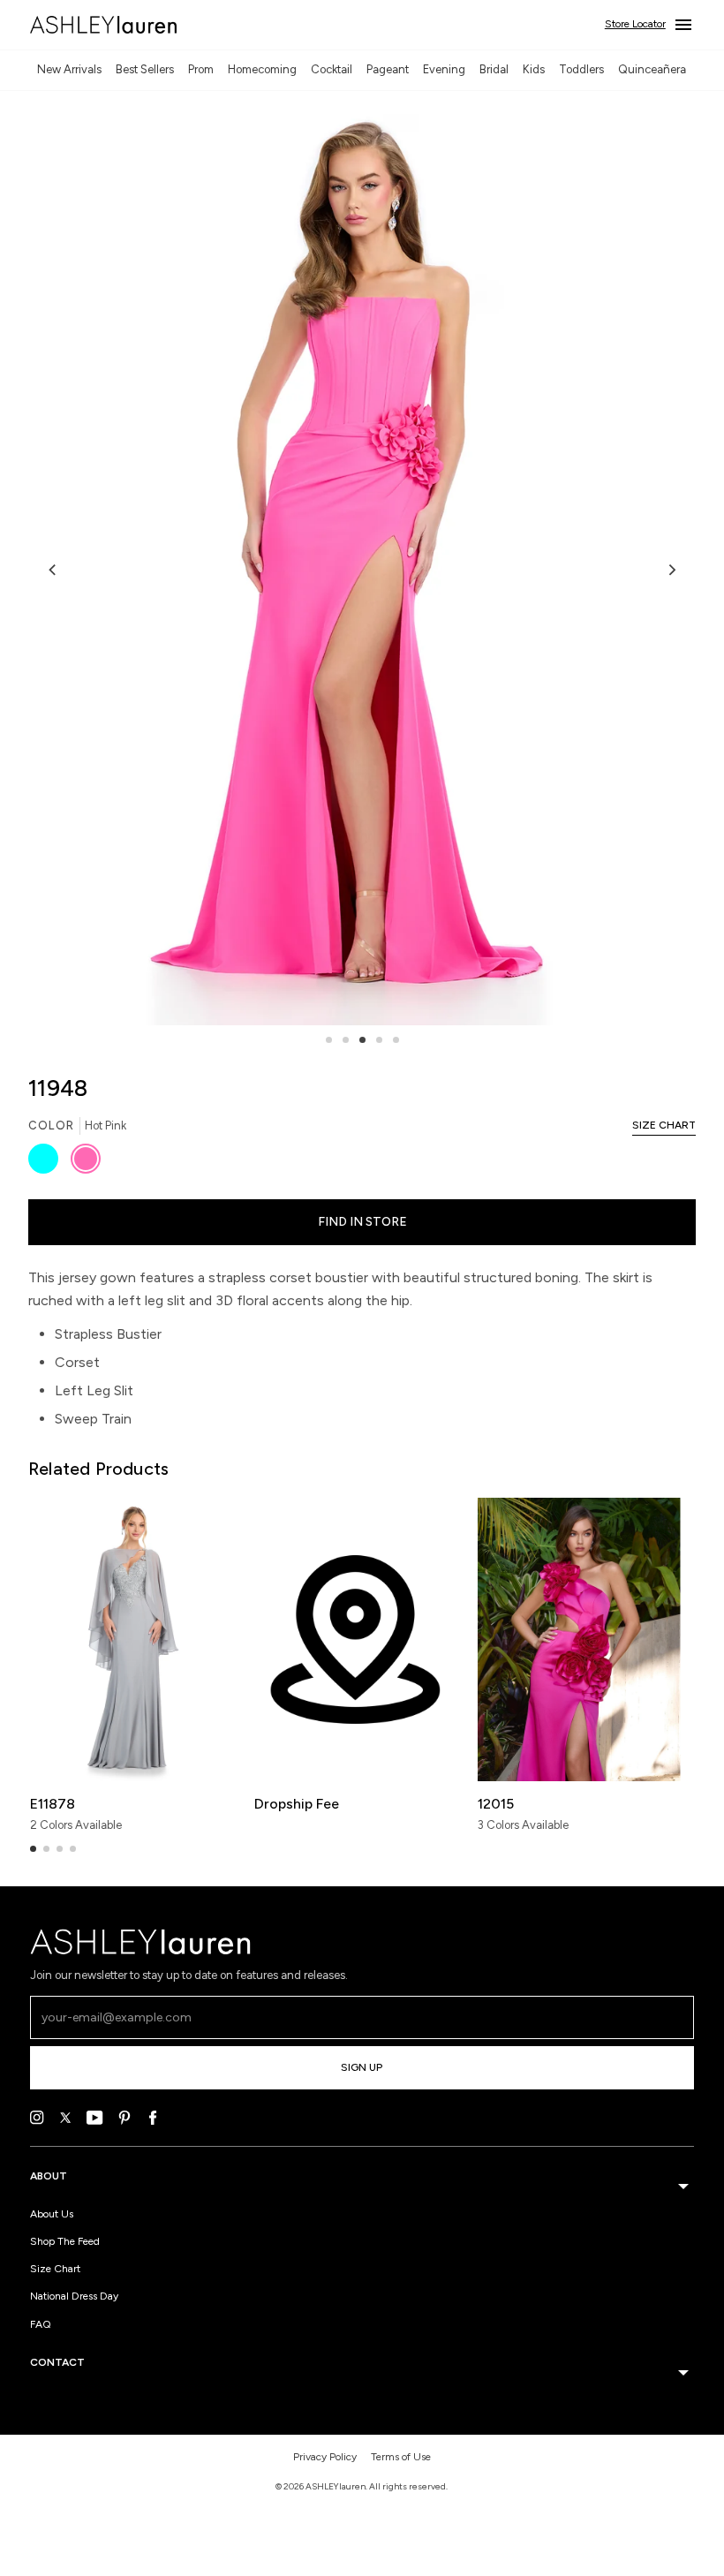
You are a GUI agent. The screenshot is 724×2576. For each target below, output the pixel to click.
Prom (201, 69)
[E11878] (131, 1639)
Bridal (494, 69)
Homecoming (262, 69)
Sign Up (362, 2067)
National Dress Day (74, 2296)
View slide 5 (396, 1040)
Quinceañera (652, 69)
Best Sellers (145, 69)
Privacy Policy (325, 2457)
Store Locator (635, 24)
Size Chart (55, 2269)
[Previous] (53, 570)
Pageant (388, 69)
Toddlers (581, 69)
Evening (444, 69)
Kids (534, 69)
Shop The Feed (65, 2241)
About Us (52, 2214)
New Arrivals (69, 69)
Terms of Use (401, 2457)
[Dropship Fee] (355, 1639)
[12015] (579, 1639)
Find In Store (362, 1222)
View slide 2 (346, 1040)
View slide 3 (362, 1040)
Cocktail (332, 69)
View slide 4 (379, 1040)
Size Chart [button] (664, 1125)
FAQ (41, 2324)
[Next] (671, 570)
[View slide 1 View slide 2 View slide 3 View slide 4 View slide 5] (362, 570)
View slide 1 (329, 1040)
